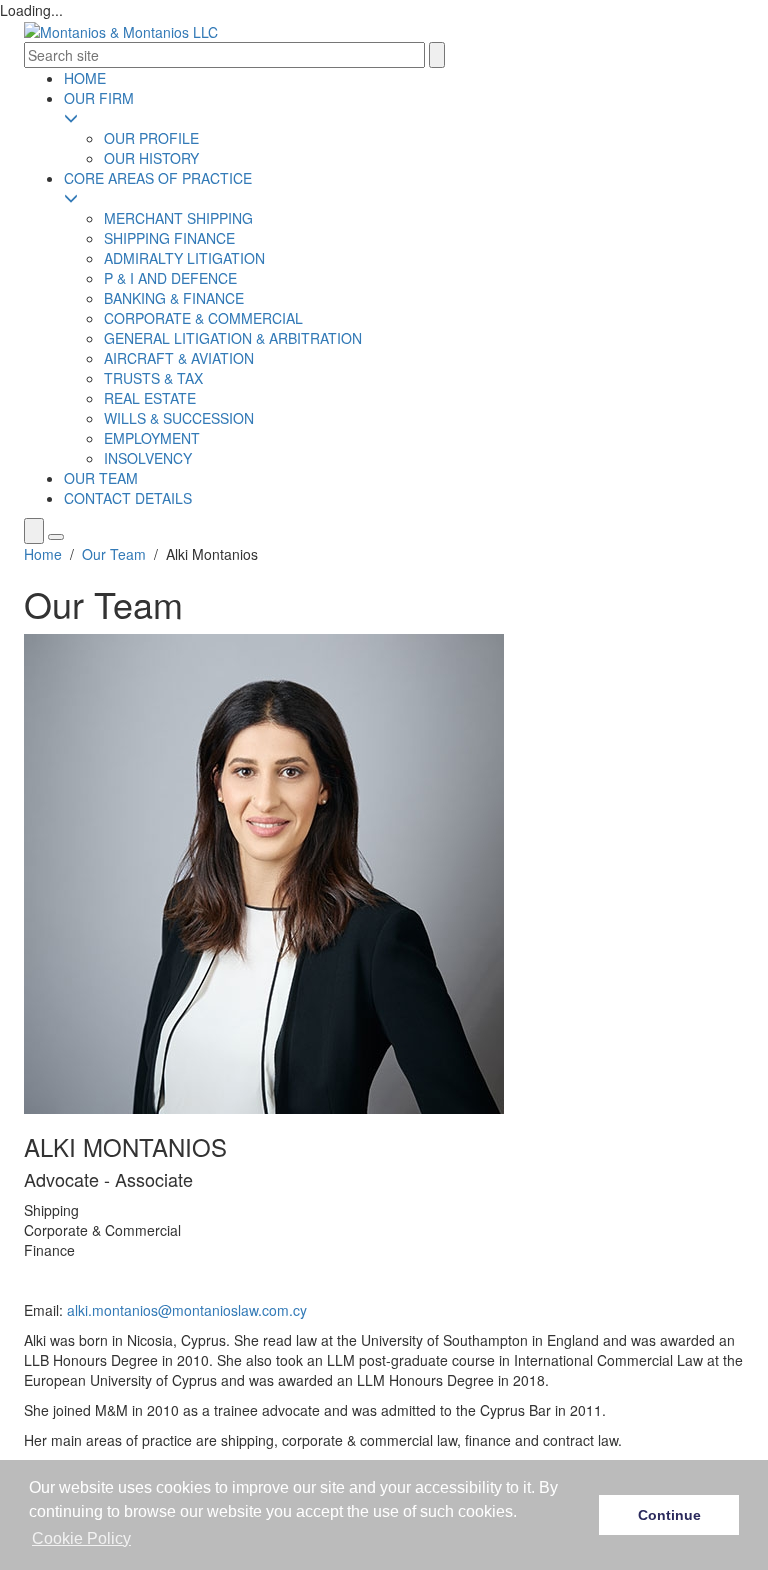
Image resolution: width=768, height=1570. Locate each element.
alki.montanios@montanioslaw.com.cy (187, 1310)
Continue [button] (669, 1515)
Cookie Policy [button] (81, 1538)
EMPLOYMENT (152, 438)
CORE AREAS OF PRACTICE (158, 178)
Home (43, 554)
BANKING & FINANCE (174, 298)
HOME (85, 78)
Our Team (114, 554)
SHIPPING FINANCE (169, 238)
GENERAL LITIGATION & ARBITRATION (233, 338)
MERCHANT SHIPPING (178, 218)
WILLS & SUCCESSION (179, 418)
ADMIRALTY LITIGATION (184, 258)
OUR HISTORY (151, 158)
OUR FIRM (99, 98)
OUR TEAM (101, 478)
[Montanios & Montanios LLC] (121, 30)
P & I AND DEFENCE (170, 278)
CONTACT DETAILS (128, 498)
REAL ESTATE (150, 398)
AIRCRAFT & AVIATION (179, 358)
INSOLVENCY (148, 458)
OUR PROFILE (151, 138)
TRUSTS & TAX (153, 378)
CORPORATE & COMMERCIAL (203, 318)
